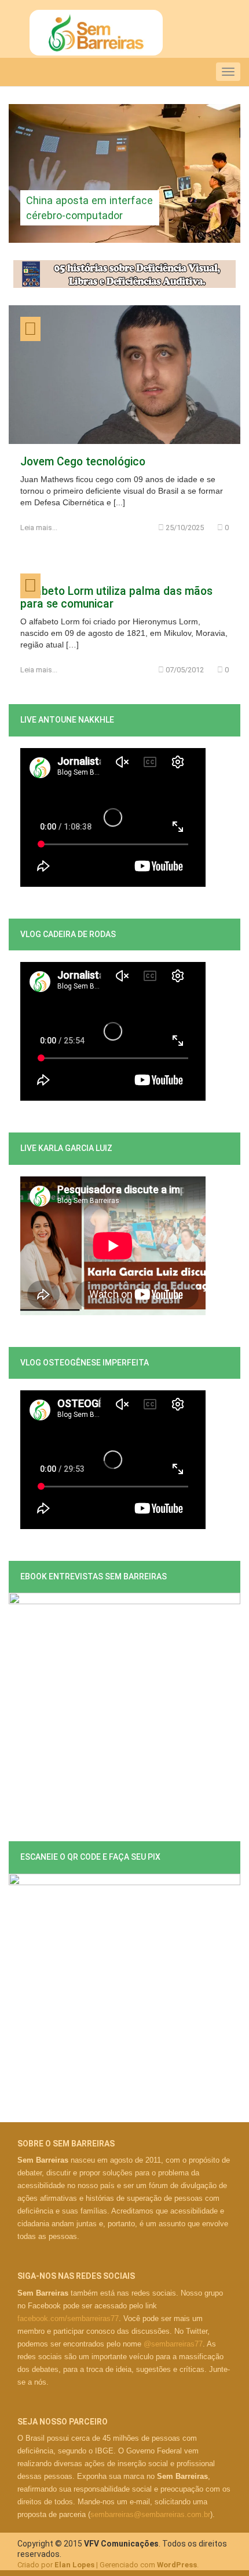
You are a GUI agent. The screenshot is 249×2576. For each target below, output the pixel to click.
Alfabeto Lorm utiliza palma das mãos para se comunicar (116, 597)
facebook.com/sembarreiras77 (68, 2318)
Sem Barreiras (96, 33)
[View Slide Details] (124, 173)
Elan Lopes (74, 2565)
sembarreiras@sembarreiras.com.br (150, 2514)
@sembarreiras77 (173, 2344)
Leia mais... (39, 528)
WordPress (177, 2565)
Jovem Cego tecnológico (83, 462)
